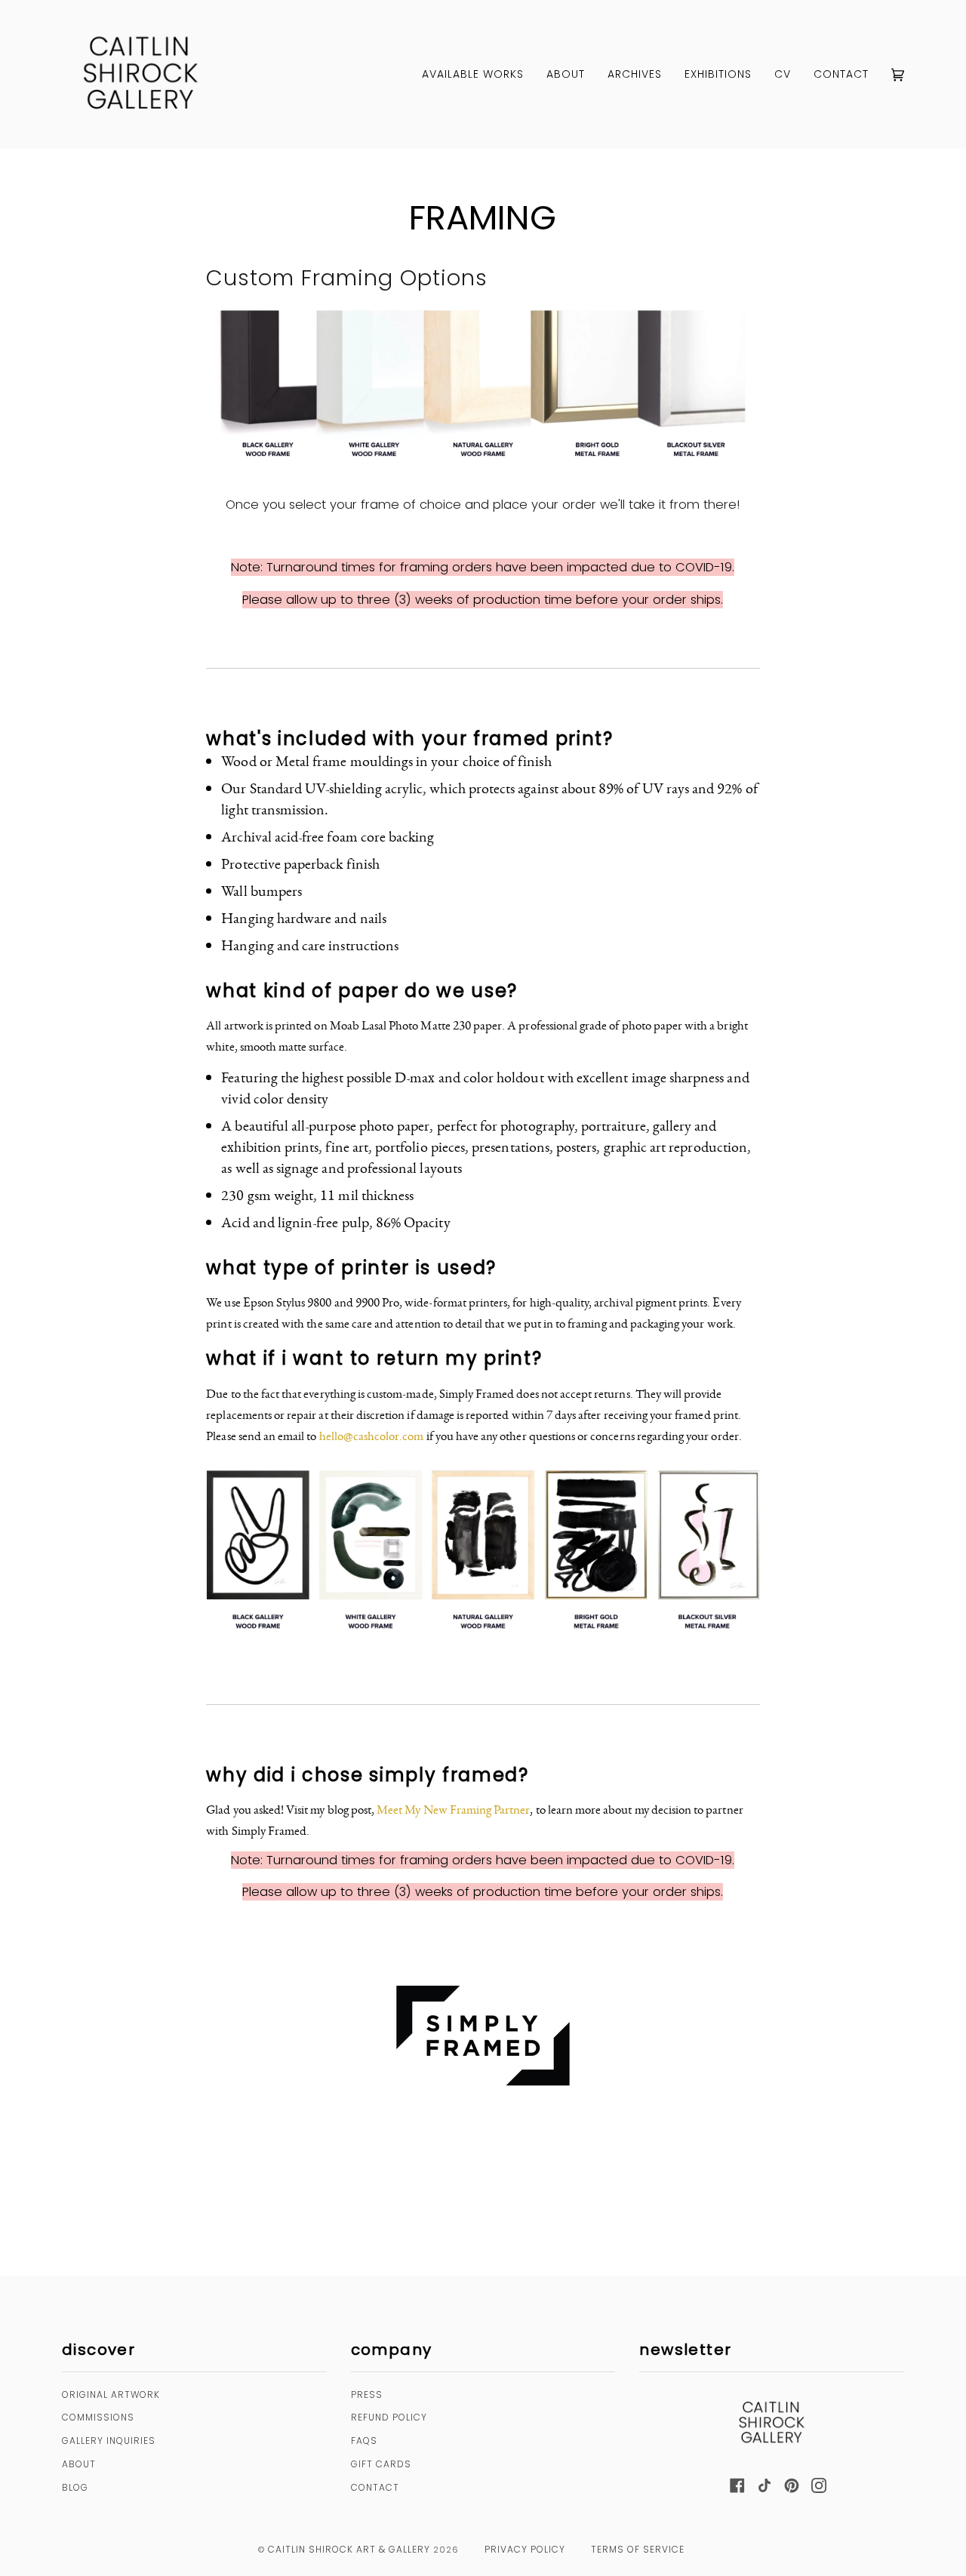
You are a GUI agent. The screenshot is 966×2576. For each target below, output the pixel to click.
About (79, 2464)
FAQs (364, 2441)
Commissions (98, 2417)
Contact (375, 2487)
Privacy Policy (525, 2549)
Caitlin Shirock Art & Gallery (349, 2549)
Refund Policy (389, 2417)
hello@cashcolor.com (372, 1436)
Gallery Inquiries (109, 2441)
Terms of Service (638, 2549)
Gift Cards (381, 2464)
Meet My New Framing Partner (453, 1809)
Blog (75, 2487)
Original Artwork (111, 2394)
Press (367, 2394)
